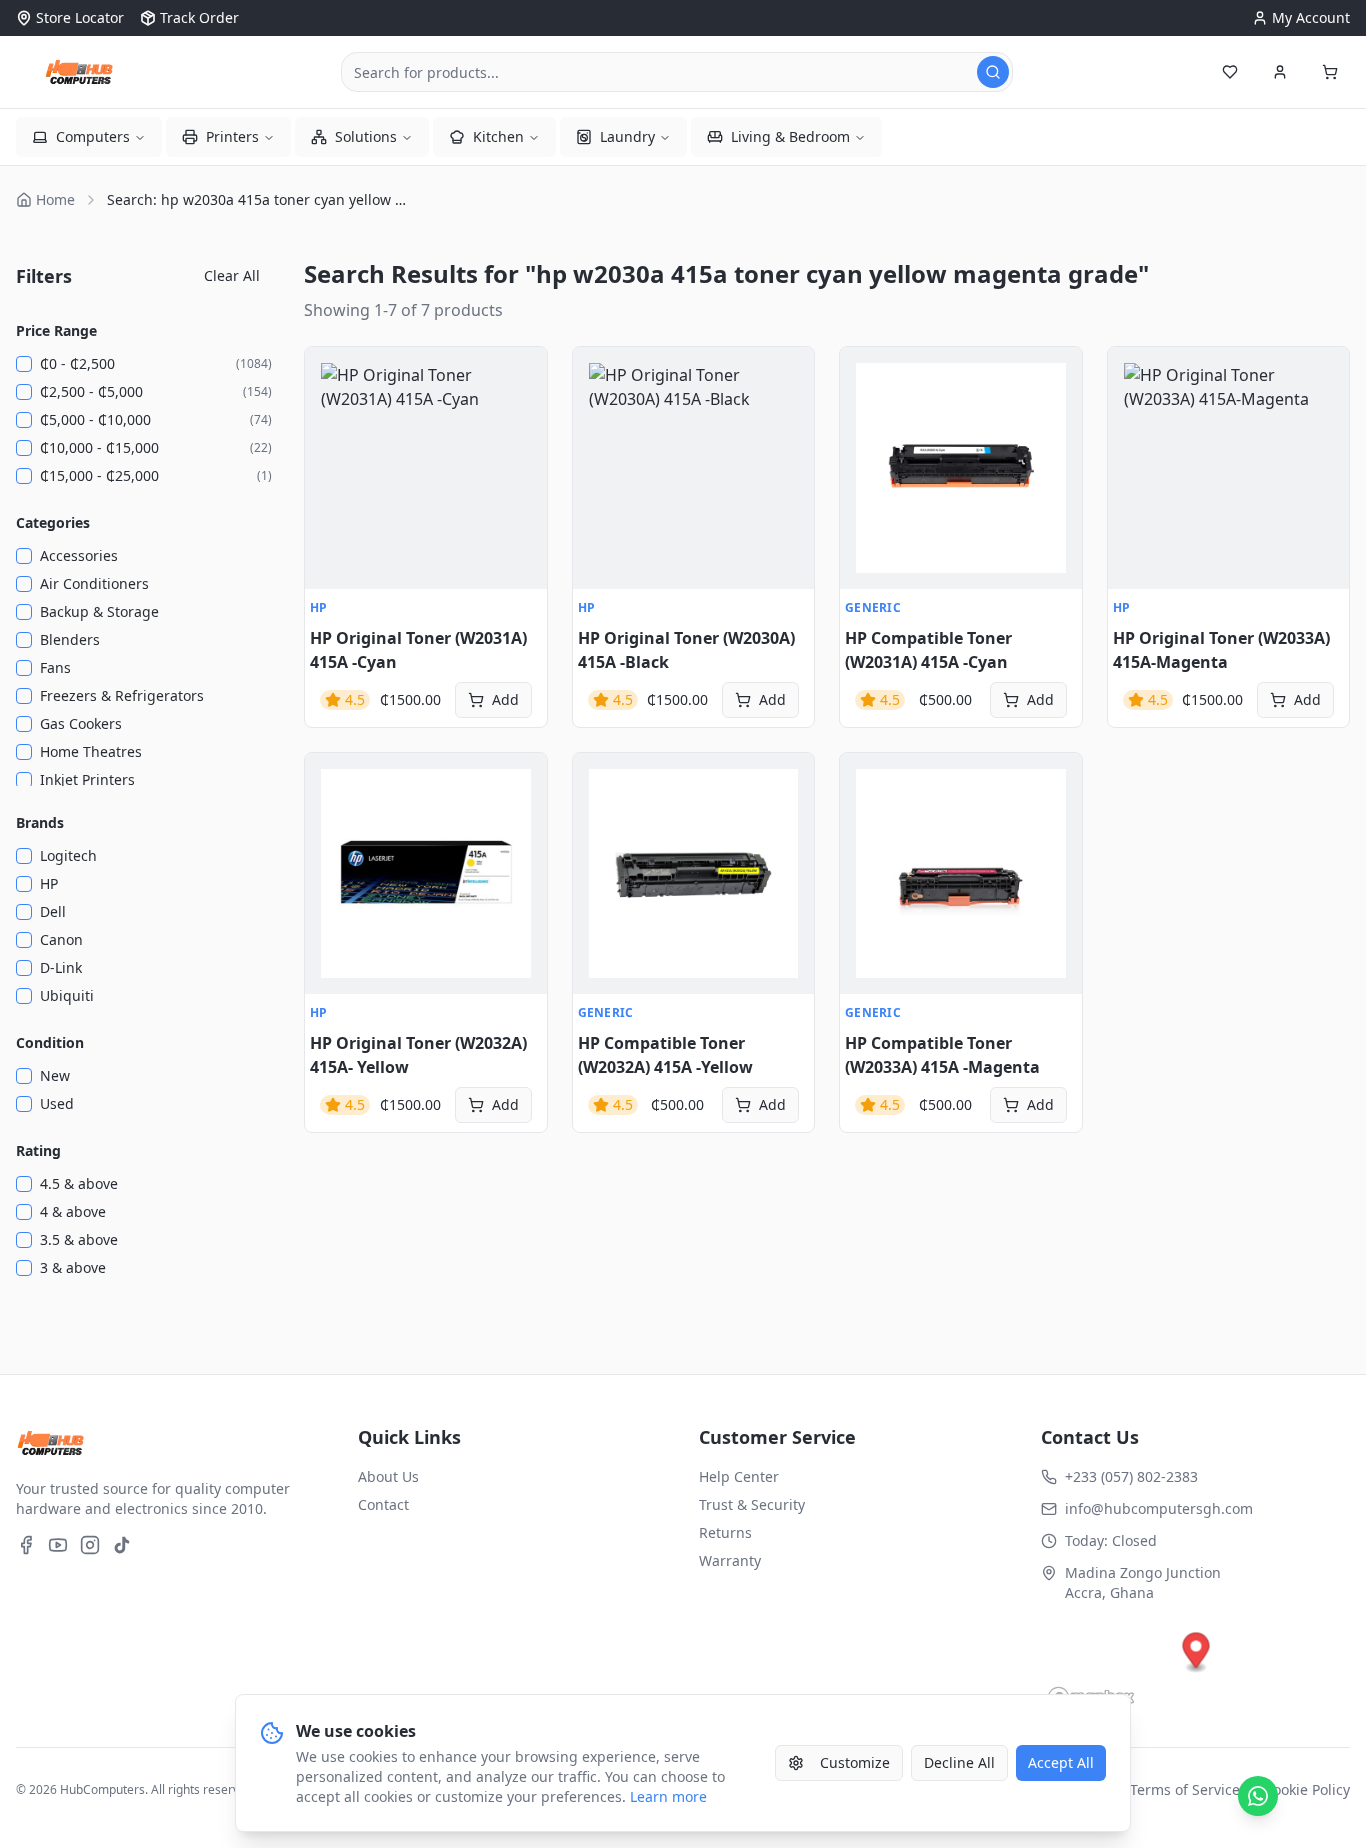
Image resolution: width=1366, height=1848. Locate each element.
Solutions (366, 136)
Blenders (70, 639)
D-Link (61, 967)
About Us (388, 1476)
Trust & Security (752, 1504)
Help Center (739, 1476)
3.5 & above (79, 1239)
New (55, 1075)
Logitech (68, 855)
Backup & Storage (99, 611)
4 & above (73, 1211)
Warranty (730, 1560)
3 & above (73, 1267)
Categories (53, 522)
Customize (855, 1762)
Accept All (1061, 1762)
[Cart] (1330, 72)
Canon (61, 939)
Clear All (232, 275)
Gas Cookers (81, 723)
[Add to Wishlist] (331, 417)
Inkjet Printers (87, 779)
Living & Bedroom (790, 136)
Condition (50, 1042)
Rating (38, 1150)
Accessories (79, 555)
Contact (383, 1504)
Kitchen (498, 136)
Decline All (959, 1762)
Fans (55, 667)
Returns (725, 1532)
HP (49, 883)
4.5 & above (79, 1183)
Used (57, 1103)
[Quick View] (331, 373)
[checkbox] (24, 364)
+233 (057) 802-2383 (1131, 1476)
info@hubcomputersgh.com (1159, 1508)
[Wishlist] (1230, 72)
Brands (40, 822)
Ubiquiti (67, 995)
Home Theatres (91, 751)
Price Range (56, 330)
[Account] (1280, 72)
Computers (93, 136)
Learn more (668, 1796)
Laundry (627, 136)
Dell (53, 911)
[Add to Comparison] (331, 461)
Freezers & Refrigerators (122, 695)
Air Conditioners (94, 583)
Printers (232, 136)
